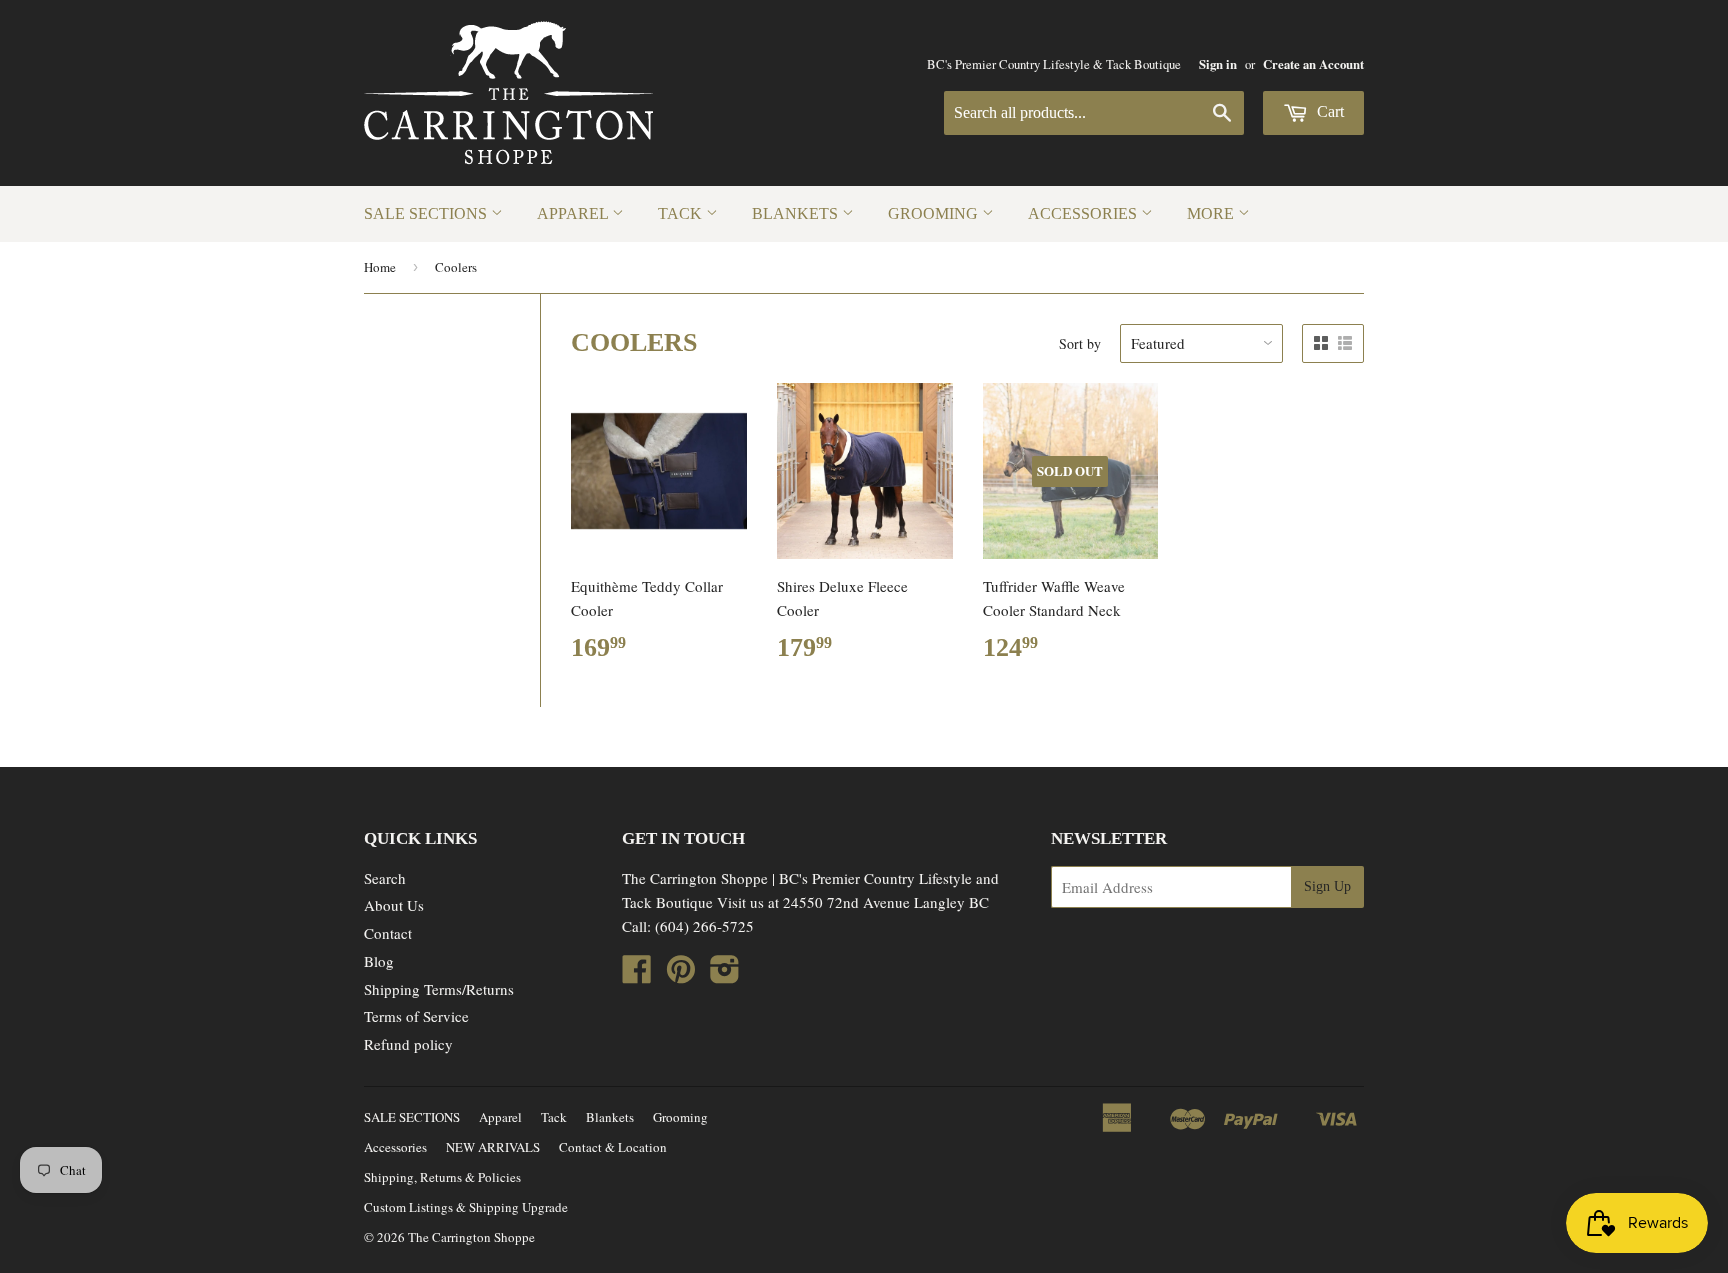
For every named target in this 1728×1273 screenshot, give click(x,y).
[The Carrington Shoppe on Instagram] (725, 975)
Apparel (574, 213)
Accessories (1084, 213)
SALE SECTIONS (427, 213)
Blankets (797, 213)
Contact (388, 933)
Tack (682, 213)
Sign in (1218, 64)
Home (380, 267)
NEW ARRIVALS (493, 1147)
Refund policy (408, 1044)
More (1212, 213)
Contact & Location (613, 1147)
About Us (394, 905)
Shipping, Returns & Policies (442, 1177)
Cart (1328, 111)
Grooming (935, 213)
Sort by (1080, 343)
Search (385, 878)
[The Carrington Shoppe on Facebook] (637, 975)
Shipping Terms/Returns (439, 989)
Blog (379, 961)
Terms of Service (416, 1016)
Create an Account (1313, 64)
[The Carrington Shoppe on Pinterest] (681, 975)
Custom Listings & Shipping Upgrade (466, 1207)
